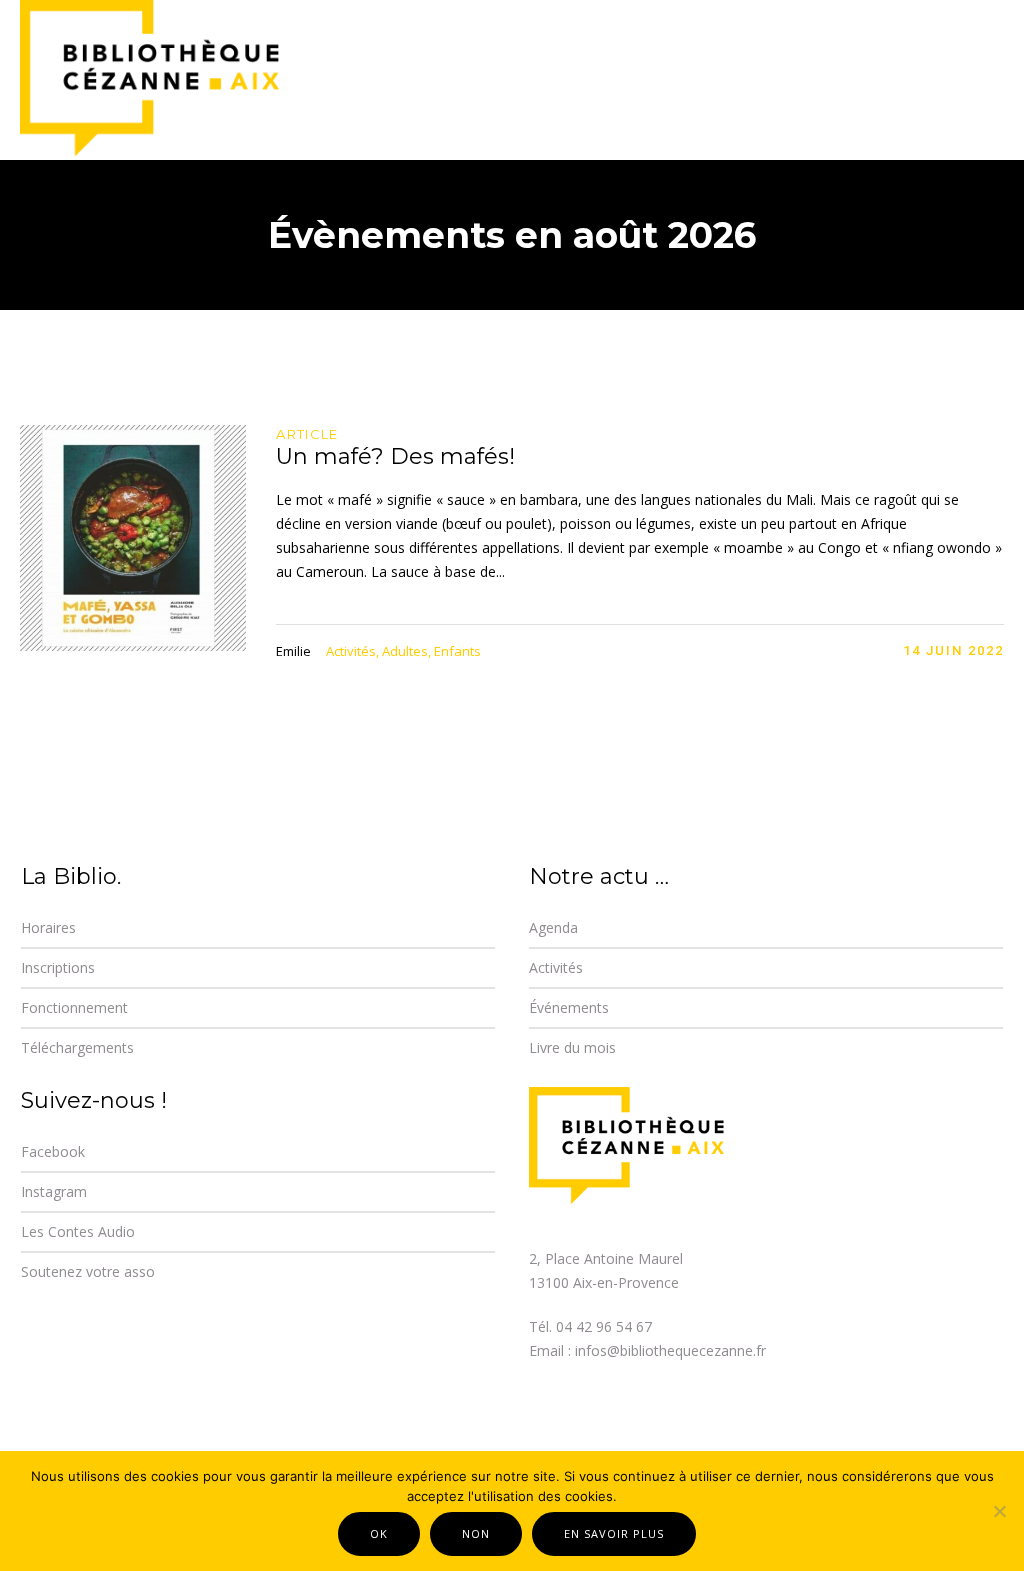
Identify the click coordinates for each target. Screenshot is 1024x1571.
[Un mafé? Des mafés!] (133, 538)
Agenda (553, 927)
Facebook (53, 1151)
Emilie (293, 651)
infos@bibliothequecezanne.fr (670, 1350)
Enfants (457, 651)
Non (476, 1533)
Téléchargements (77, 1047)
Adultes (405, 651)
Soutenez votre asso (88, 1271)
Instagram (54, 1191)
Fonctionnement (74, 1007)
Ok (379, 1533)
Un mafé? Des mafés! (395, 456)
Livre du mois (572, 1047)
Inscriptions (58, 967)
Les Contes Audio (78, 1231)
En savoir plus (614, 1533)
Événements (569, 1007)
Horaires (48, 927)
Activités (351, 651)
